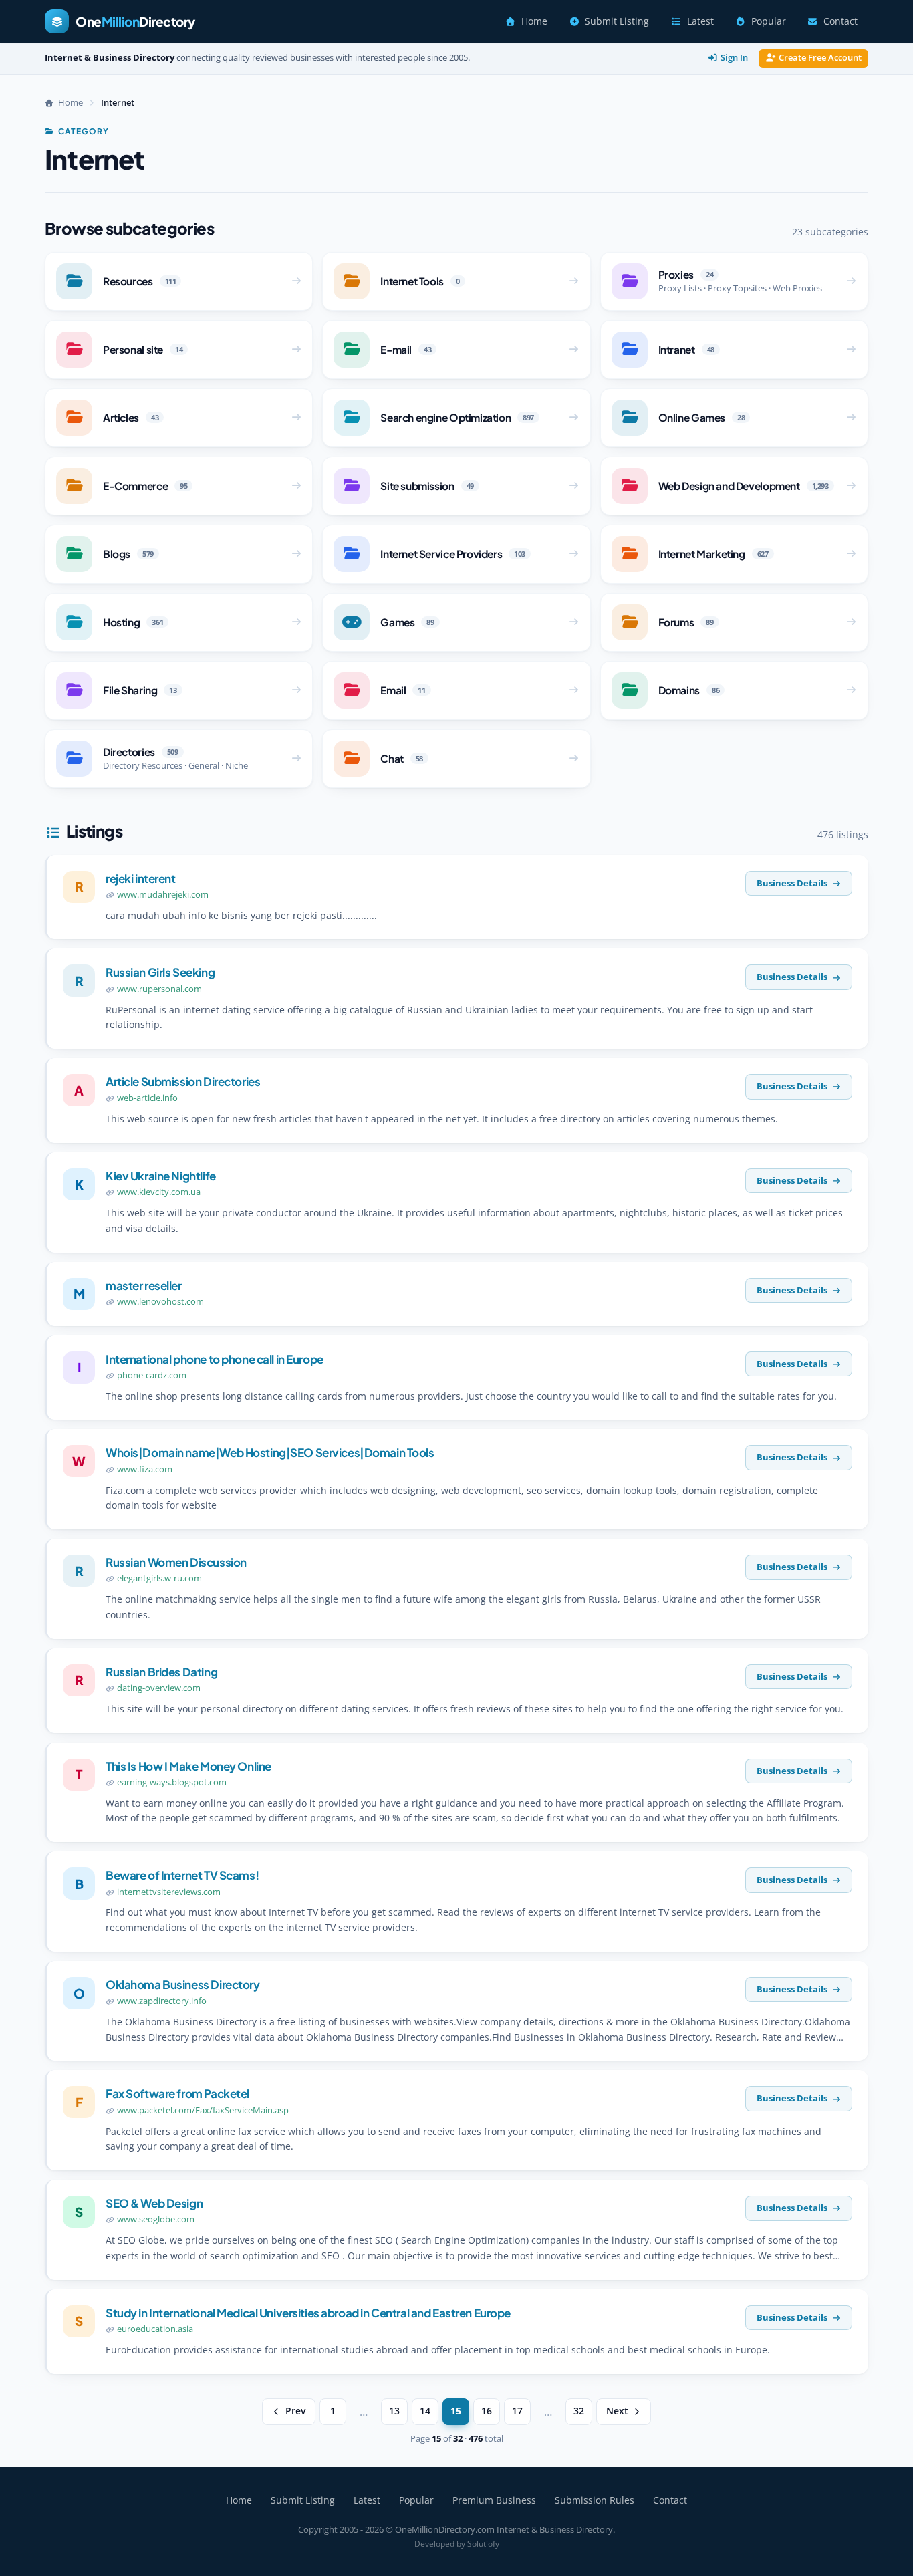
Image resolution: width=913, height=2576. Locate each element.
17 (517, 2411)
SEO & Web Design (154, 2203)
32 (579, 2411)
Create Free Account (820, 58)
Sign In (734, 58)
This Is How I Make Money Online (188, 1766)
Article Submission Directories (183, 1081)
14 (425, 2411)
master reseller (144, 1285)
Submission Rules (595, 2500)
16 (487, 2411)
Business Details (792, 883)
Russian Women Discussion (176, 1562)
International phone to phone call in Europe (215, 1359)
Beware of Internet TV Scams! (182, 1875)
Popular (769, 21)
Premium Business (494, 2500)
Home (534, 21)
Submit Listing (617, 21)
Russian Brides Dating (161, 1672)
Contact (840, 21)
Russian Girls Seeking (160, 972)
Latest (700, 21)
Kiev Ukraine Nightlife (161, 1176)
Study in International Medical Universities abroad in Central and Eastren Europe (308, 2313)
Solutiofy (483, 2544)
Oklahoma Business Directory (183, 1984)
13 (394, 2411)
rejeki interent (141, 878)
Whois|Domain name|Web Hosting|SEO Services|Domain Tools (270, 1452)
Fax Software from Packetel (177, 2093)
